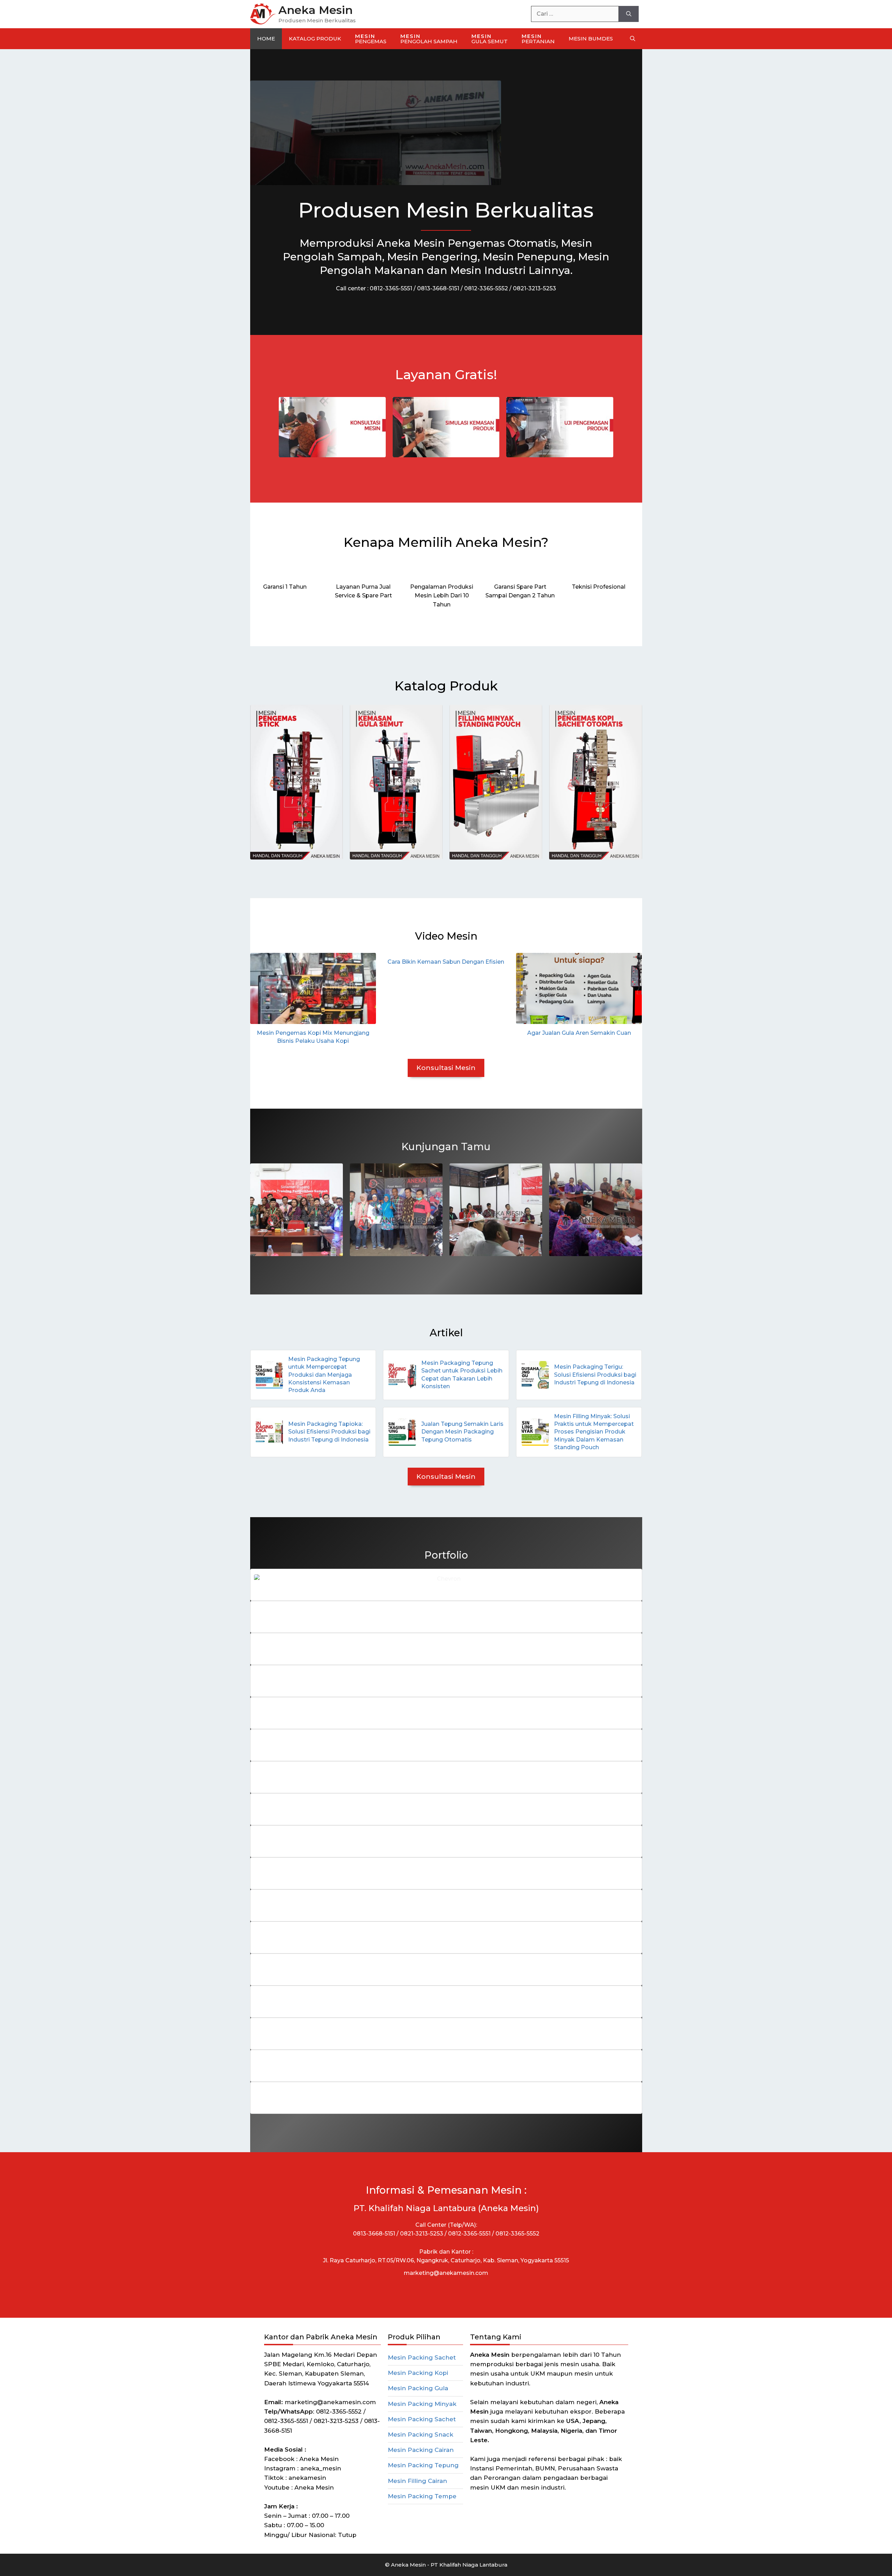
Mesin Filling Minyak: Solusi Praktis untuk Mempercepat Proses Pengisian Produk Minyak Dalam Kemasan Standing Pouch (594, 1432)
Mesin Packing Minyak (422, 2404)
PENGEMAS (371, 39)
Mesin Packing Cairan (421, 2450)
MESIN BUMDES (591, 39)
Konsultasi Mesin (446, 1068)
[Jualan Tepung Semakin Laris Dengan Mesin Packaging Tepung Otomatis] (402, 1432)
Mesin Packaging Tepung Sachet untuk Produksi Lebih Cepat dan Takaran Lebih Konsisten (462, 1375)
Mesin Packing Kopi (418, 2373)
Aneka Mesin (316, 10)
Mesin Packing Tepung (423, 2465)
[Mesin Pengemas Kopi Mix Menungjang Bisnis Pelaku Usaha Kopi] (313, 988)
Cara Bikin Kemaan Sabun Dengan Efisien (446, 962)
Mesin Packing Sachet (422, 2357)
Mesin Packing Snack (421, 2434)
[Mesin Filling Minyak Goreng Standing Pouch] (496, 782)
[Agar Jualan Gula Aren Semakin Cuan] (579, 988)
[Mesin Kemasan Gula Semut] (396, 782)
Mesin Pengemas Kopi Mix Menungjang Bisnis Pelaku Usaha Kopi (313, 1037)
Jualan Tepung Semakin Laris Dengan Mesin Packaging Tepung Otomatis (462, 1432)
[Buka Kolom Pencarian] (633, 39)
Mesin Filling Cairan (417, 2481)
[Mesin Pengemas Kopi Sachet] (595, 782)
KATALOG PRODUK (315, 39)
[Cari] (629, 14)
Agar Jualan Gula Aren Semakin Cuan (579, 1033)
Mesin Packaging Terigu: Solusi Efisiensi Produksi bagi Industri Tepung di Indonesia (595, 1375)
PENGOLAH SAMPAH (429, 39)
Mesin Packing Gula (418, 2388)
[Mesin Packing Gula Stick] (297, 782)
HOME (266, 39)
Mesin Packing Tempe (422, 2496)
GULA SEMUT (490, 39)
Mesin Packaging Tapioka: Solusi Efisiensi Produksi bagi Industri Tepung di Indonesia (329, 1432)
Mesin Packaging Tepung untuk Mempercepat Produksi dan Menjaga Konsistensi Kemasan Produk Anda (324, 1375)
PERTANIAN (538, 39)
